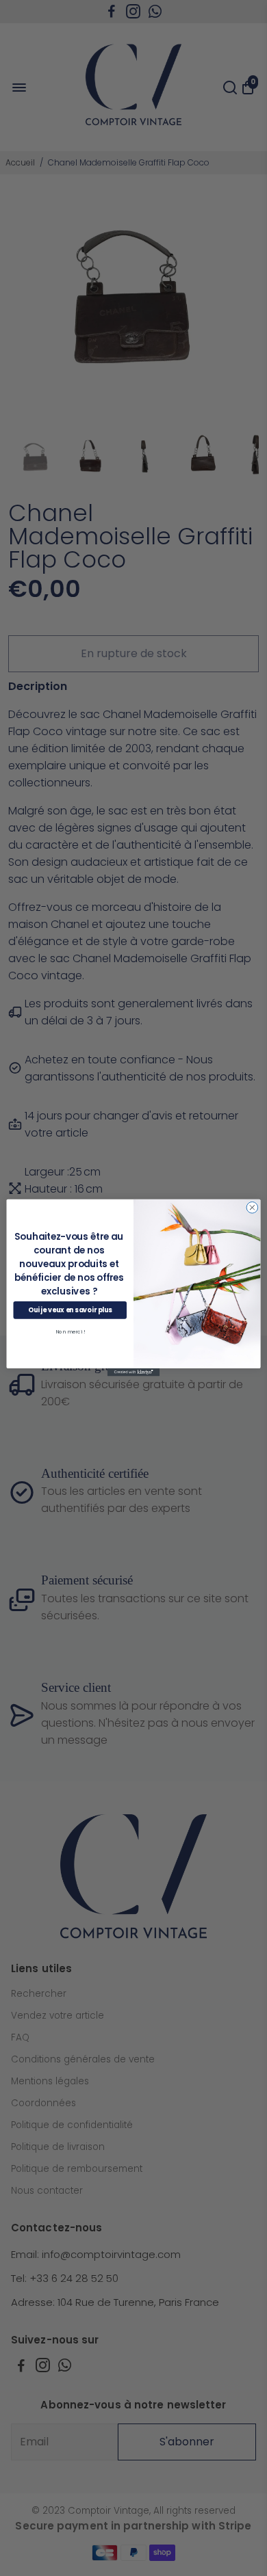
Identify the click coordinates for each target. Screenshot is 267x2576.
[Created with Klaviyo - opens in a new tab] (133, 1372)
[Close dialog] (252, 1208)
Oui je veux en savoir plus (70, 1311)
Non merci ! (70, 1332)
